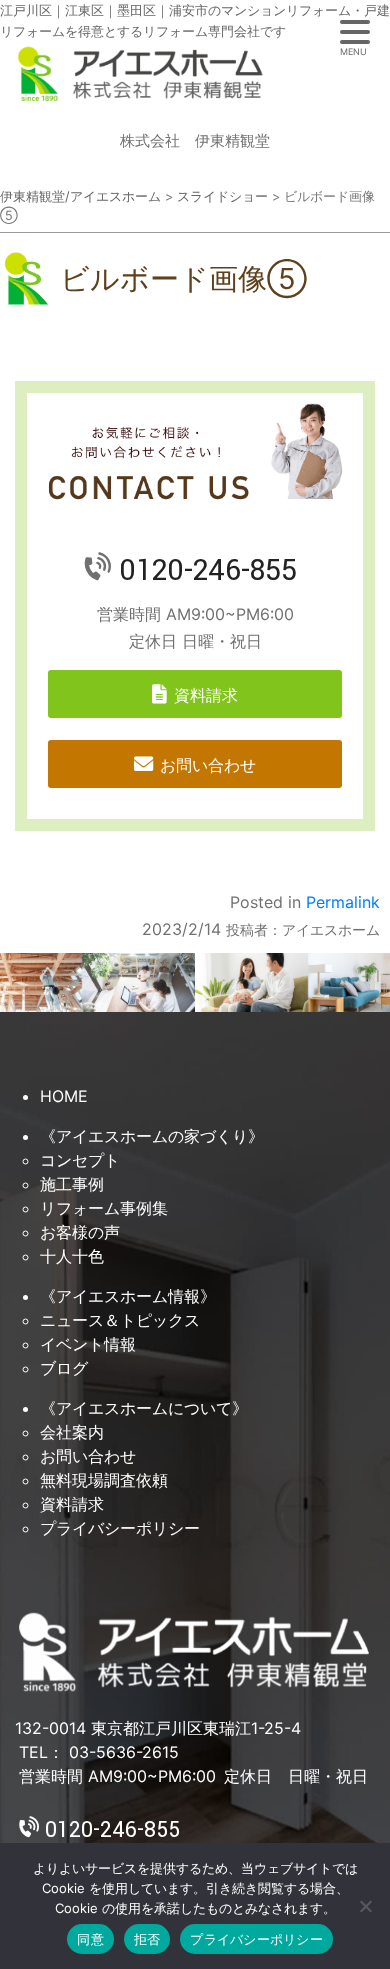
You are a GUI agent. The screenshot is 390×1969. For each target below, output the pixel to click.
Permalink (343, 902)
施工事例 (72, 1184)
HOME (64, 1096)
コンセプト (80, 1160)
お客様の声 (80, 1232)
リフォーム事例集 (104, 1208)
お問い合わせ (208, 765)
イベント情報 (88, 1344)
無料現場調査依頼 (104, 1480)
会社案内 (72, 1432)
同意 (90, 1939)
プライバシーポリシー (120, 1528)
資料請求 (206, 695)
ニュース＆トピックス (120, 1320)
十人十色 (72, 1256)
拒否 (147, 1939)
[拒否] (365, 1906)
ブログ (64, 1368)
